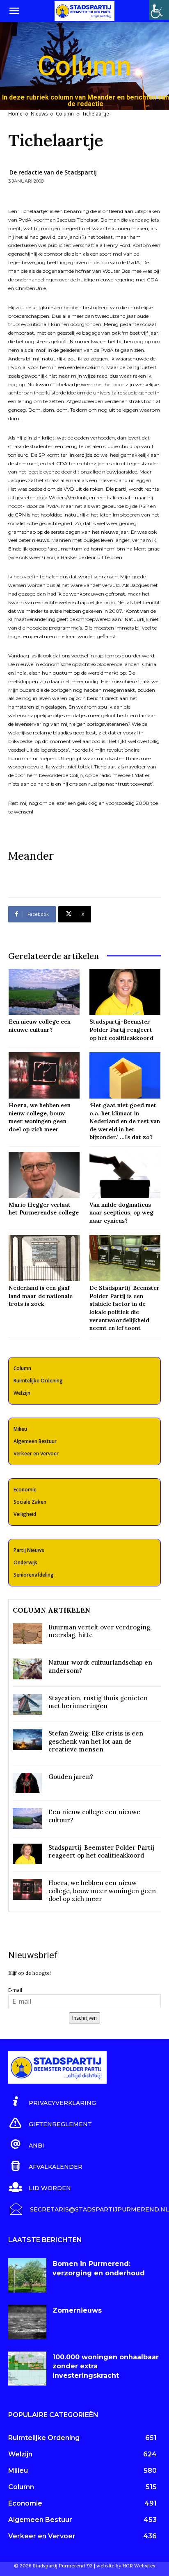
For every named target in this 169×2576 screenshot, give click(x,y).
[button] (14, 11)
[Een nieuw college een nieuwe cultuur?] (44, 992)
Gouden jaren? (71, 1777)
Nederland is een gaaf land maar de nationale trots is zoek (41, 1296)
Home (15, 114)
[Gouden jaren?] (27, 1783)
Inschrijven (84, 2018)
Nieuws (39, 114)
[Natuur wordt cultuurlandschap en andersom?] (27, 1669)
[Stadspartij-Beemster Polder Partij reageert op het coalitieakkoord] (125, 992)
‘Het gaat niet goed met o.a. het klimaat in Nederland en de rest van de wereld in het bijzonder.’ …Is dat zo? (125, 1121)
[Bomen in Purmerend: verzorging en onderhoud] (27, 2275)
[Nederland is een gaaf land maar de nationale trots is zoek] (44, 1258)
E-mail (15, 1990)
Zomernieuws (77, 2310)
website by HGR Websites (126, 2566)
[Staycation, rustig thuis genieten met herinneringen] (27, 1705)
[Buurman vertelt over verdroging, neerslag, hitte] (27, 1634)
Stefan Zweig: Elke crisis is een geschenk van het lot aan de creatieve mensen (96, 1741)
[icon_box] (52, 2102)
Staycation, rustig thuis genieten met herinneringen (98, 1702)
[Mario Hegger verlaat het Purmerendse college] (44, 1175)
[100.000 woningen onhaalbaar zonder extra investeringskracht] (27, 2369)
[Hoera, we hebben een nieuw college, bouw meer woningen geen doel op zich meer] (44, 1075)
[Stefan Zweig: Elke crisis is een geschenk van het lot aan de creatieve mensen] (27, 1740)
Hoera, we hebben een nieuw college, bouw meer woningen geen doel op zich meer (102, 1891)
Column (65, 114)
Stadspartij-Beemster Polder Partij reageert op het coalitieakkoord (121, 1030)
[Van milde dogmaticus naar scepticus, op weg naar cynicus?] (125, 1175)
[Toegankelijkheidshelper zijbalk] (159, 10)
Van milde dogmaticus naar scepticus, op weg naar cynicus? (121, 1213)
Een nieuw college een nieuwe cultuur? (40, 1026)
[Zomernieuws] (27, 2322)
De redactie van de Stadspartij (53, 172)
